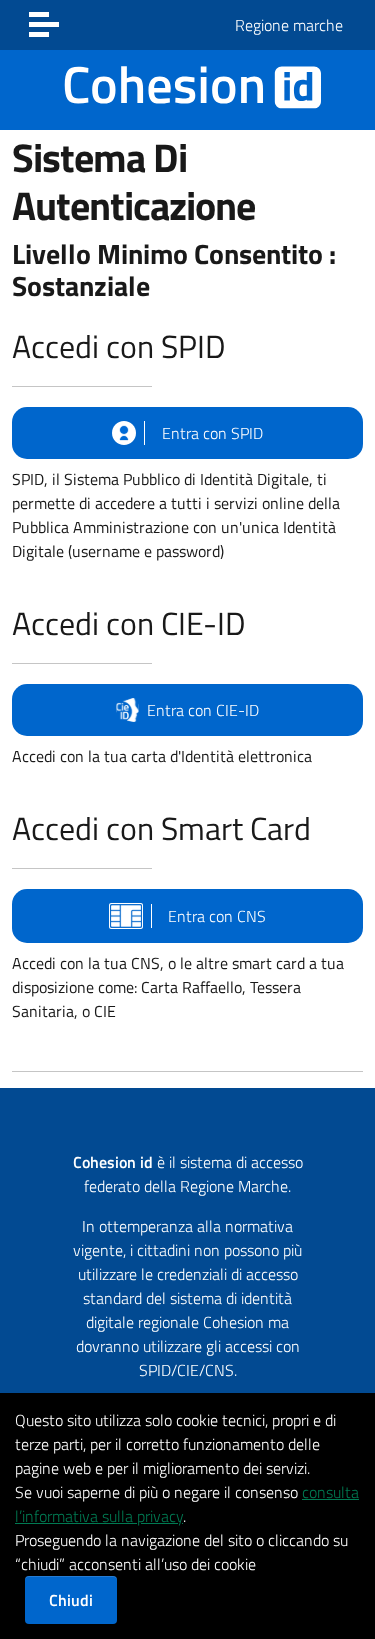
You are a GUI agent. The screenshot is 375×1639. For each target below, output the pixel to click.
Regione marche (289, 25)
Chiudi (71, 1600)
